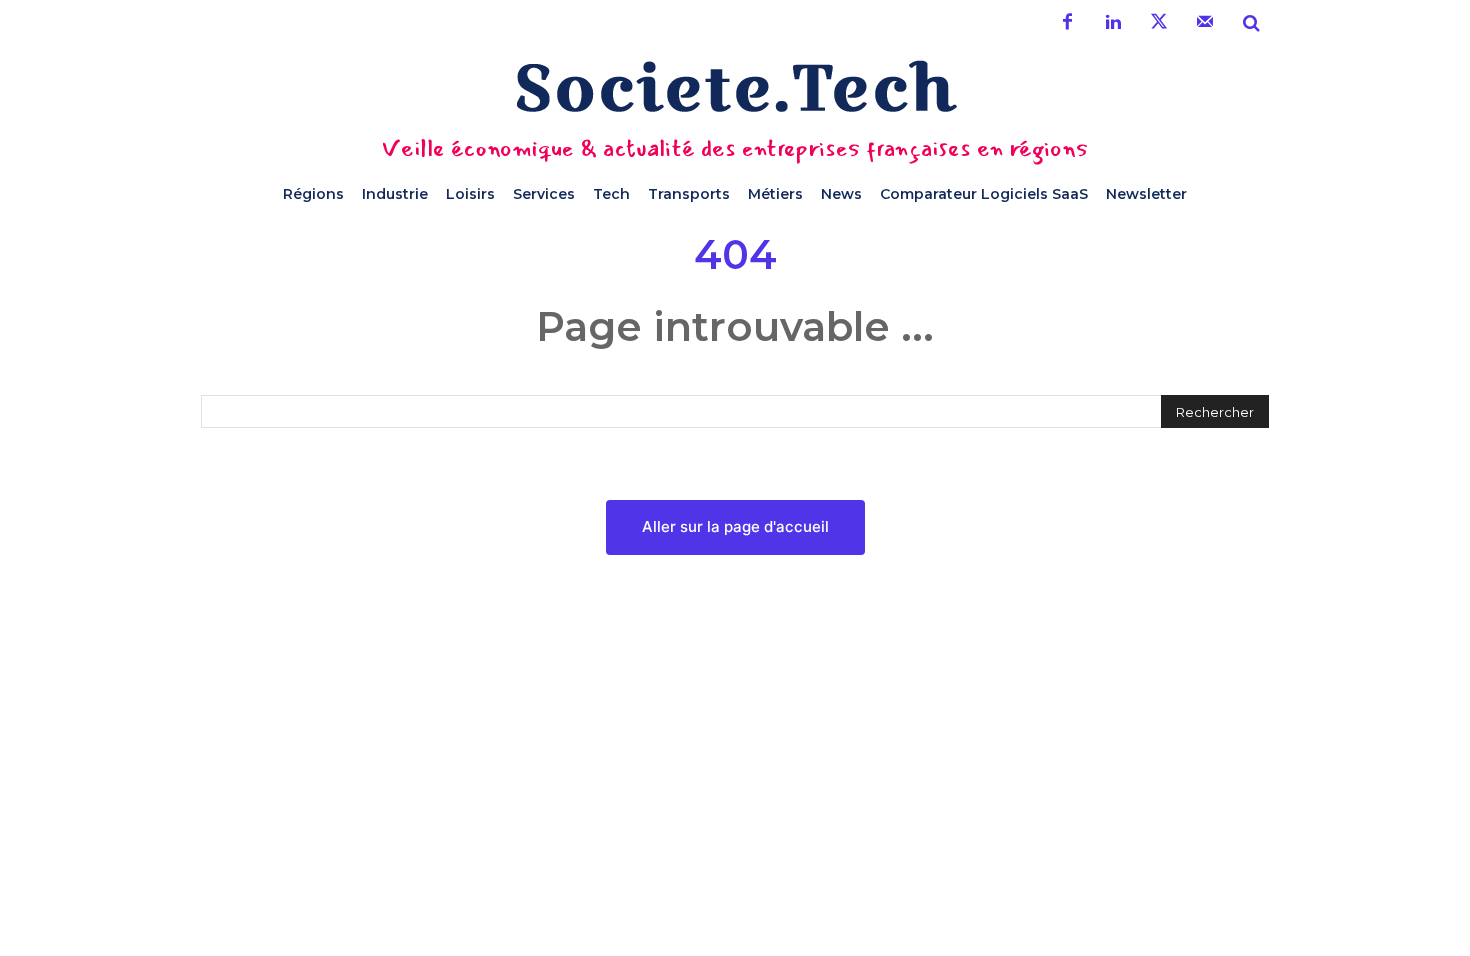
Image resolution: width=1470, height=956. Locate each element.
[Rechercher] (1251, 23)
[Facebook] (1067, 23)
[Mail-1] (1205, 23)
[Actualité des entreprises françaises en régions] (735, 86)
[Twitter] (1159, 23)
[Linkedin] (1113, 23)
